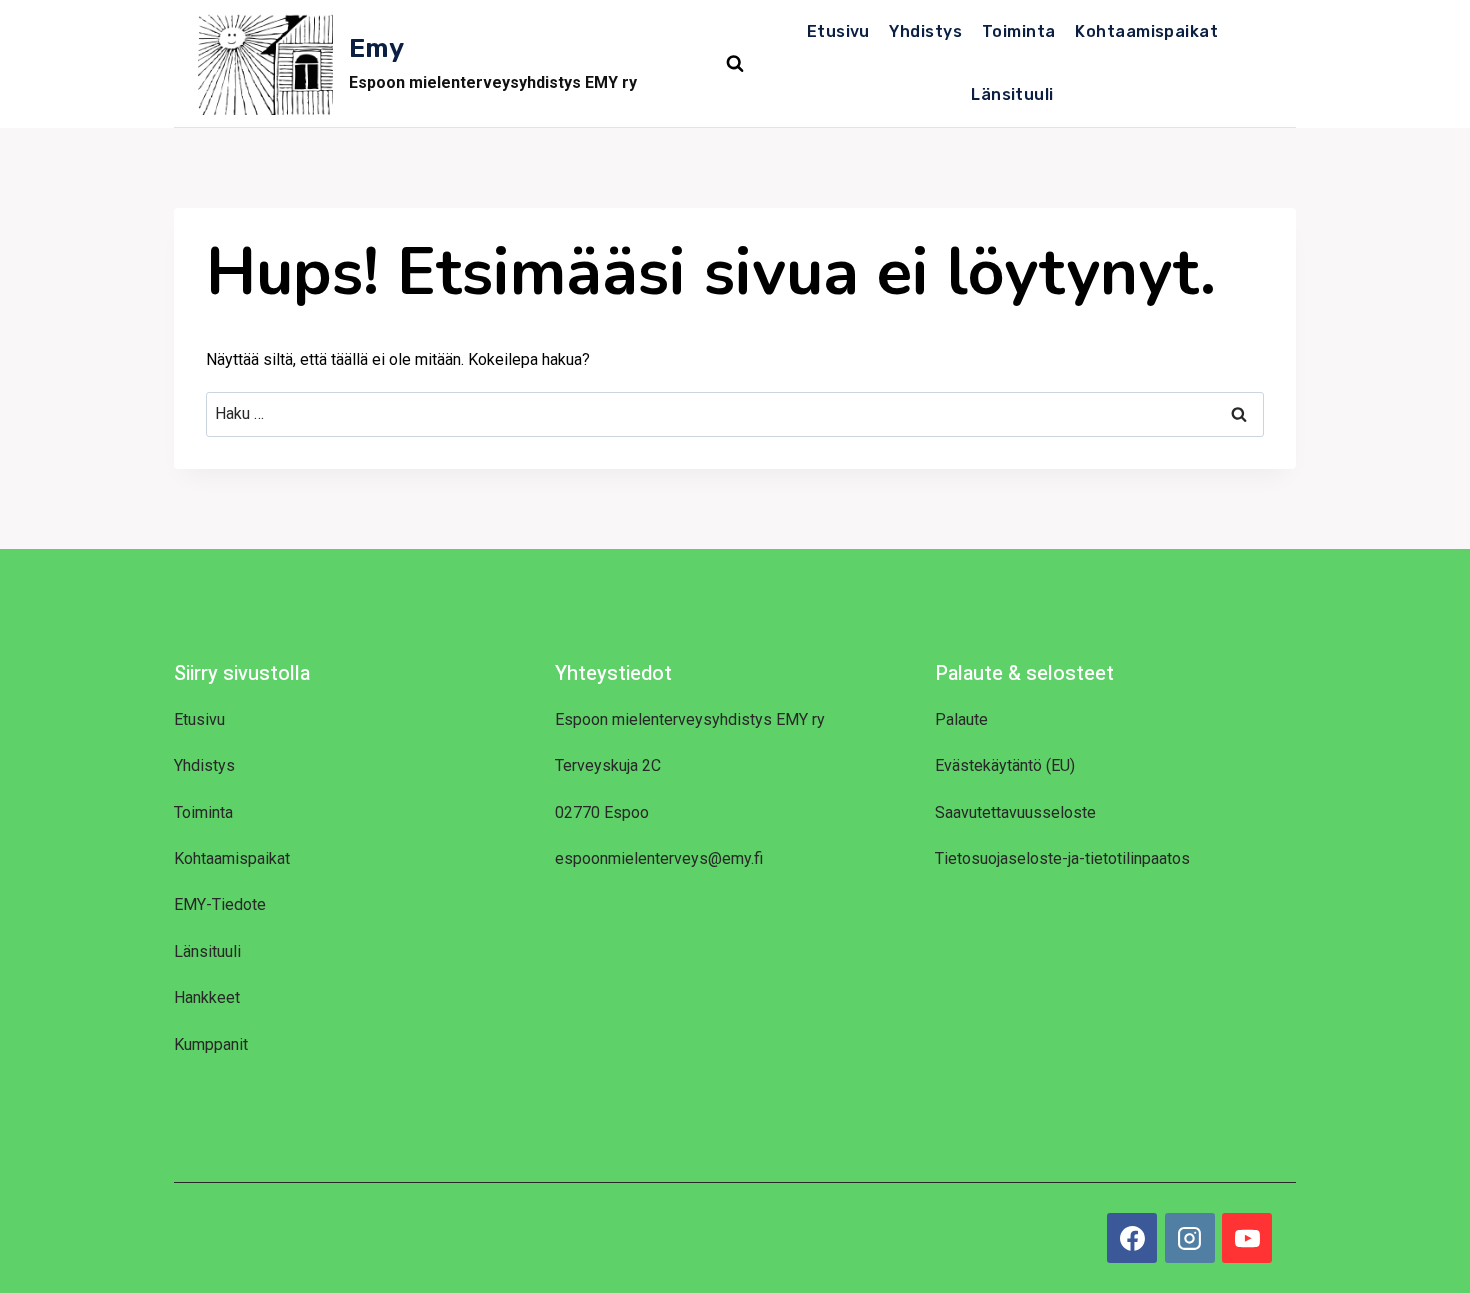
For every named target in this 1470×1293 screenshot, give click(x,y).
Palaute (961, 719)
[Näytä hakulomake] (735, 64)
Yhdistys (925, 31)
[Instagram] (1190, 1238)
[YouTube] (1247, 1238)
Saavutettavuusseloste (1015, 812)
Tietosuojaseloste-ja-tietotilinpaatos (1062, 858)
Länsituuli (1012, 94)
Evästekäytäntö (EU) (1005, 765)
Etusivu (838, 31)
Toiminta (1019, 31)
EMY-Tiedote (220, 904)
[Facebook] (1132, 1238)
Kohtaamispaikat (1146, 31)
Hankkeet (207, 997)
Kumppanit (211, 1044)
